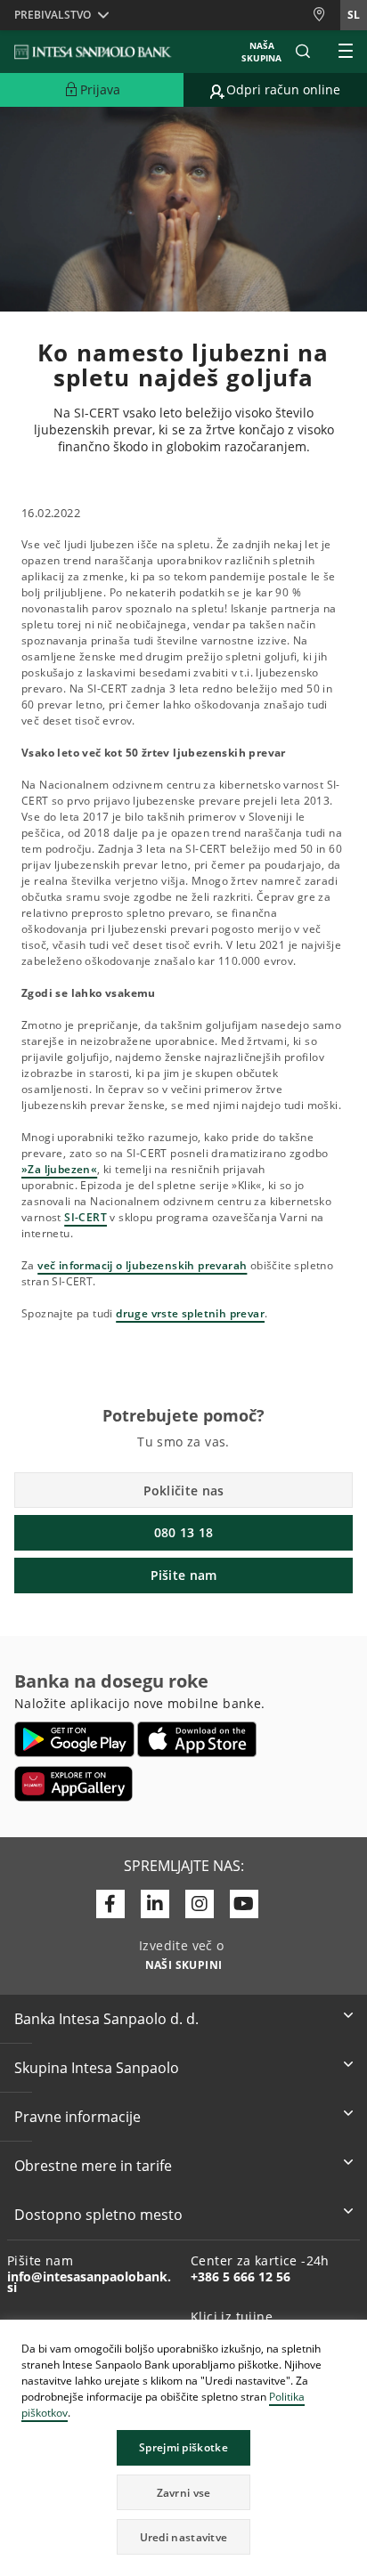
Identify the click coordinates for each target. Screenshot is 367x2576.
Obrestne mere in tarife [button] (93, 2166)
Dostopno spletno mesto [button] (98, 2215)
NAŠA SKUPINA (261, 52)
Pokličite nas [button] (184, 1491)
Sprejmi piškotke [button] (183, 2447)
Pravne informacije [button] (77, 2117)
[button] (353, 2336)
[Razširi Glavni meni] (346, 52)
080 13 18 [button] (184, 1532)
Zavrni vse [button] (184, 2493)
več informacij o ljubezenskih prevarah (142, 1265)
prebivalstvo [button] (53, 15)
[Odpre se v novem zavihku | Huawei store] (73, 1784)
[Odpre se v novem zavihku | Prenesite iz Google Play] (74, 1739)
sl (354, 15)
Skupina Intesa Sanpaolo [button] (97, 2068)
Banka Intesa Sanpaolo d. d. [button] (106, 2019)
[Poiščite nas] (326, 15)
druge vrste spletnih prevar (190, 1313)
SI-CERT (86, 1217)
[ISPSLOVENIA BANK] (94, 52)
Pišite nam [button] (184, 1575)
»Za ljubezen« (59, 1169)
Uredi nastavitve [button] (184, 2537)
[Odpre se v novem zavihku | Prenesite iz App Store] (197, 1739)
